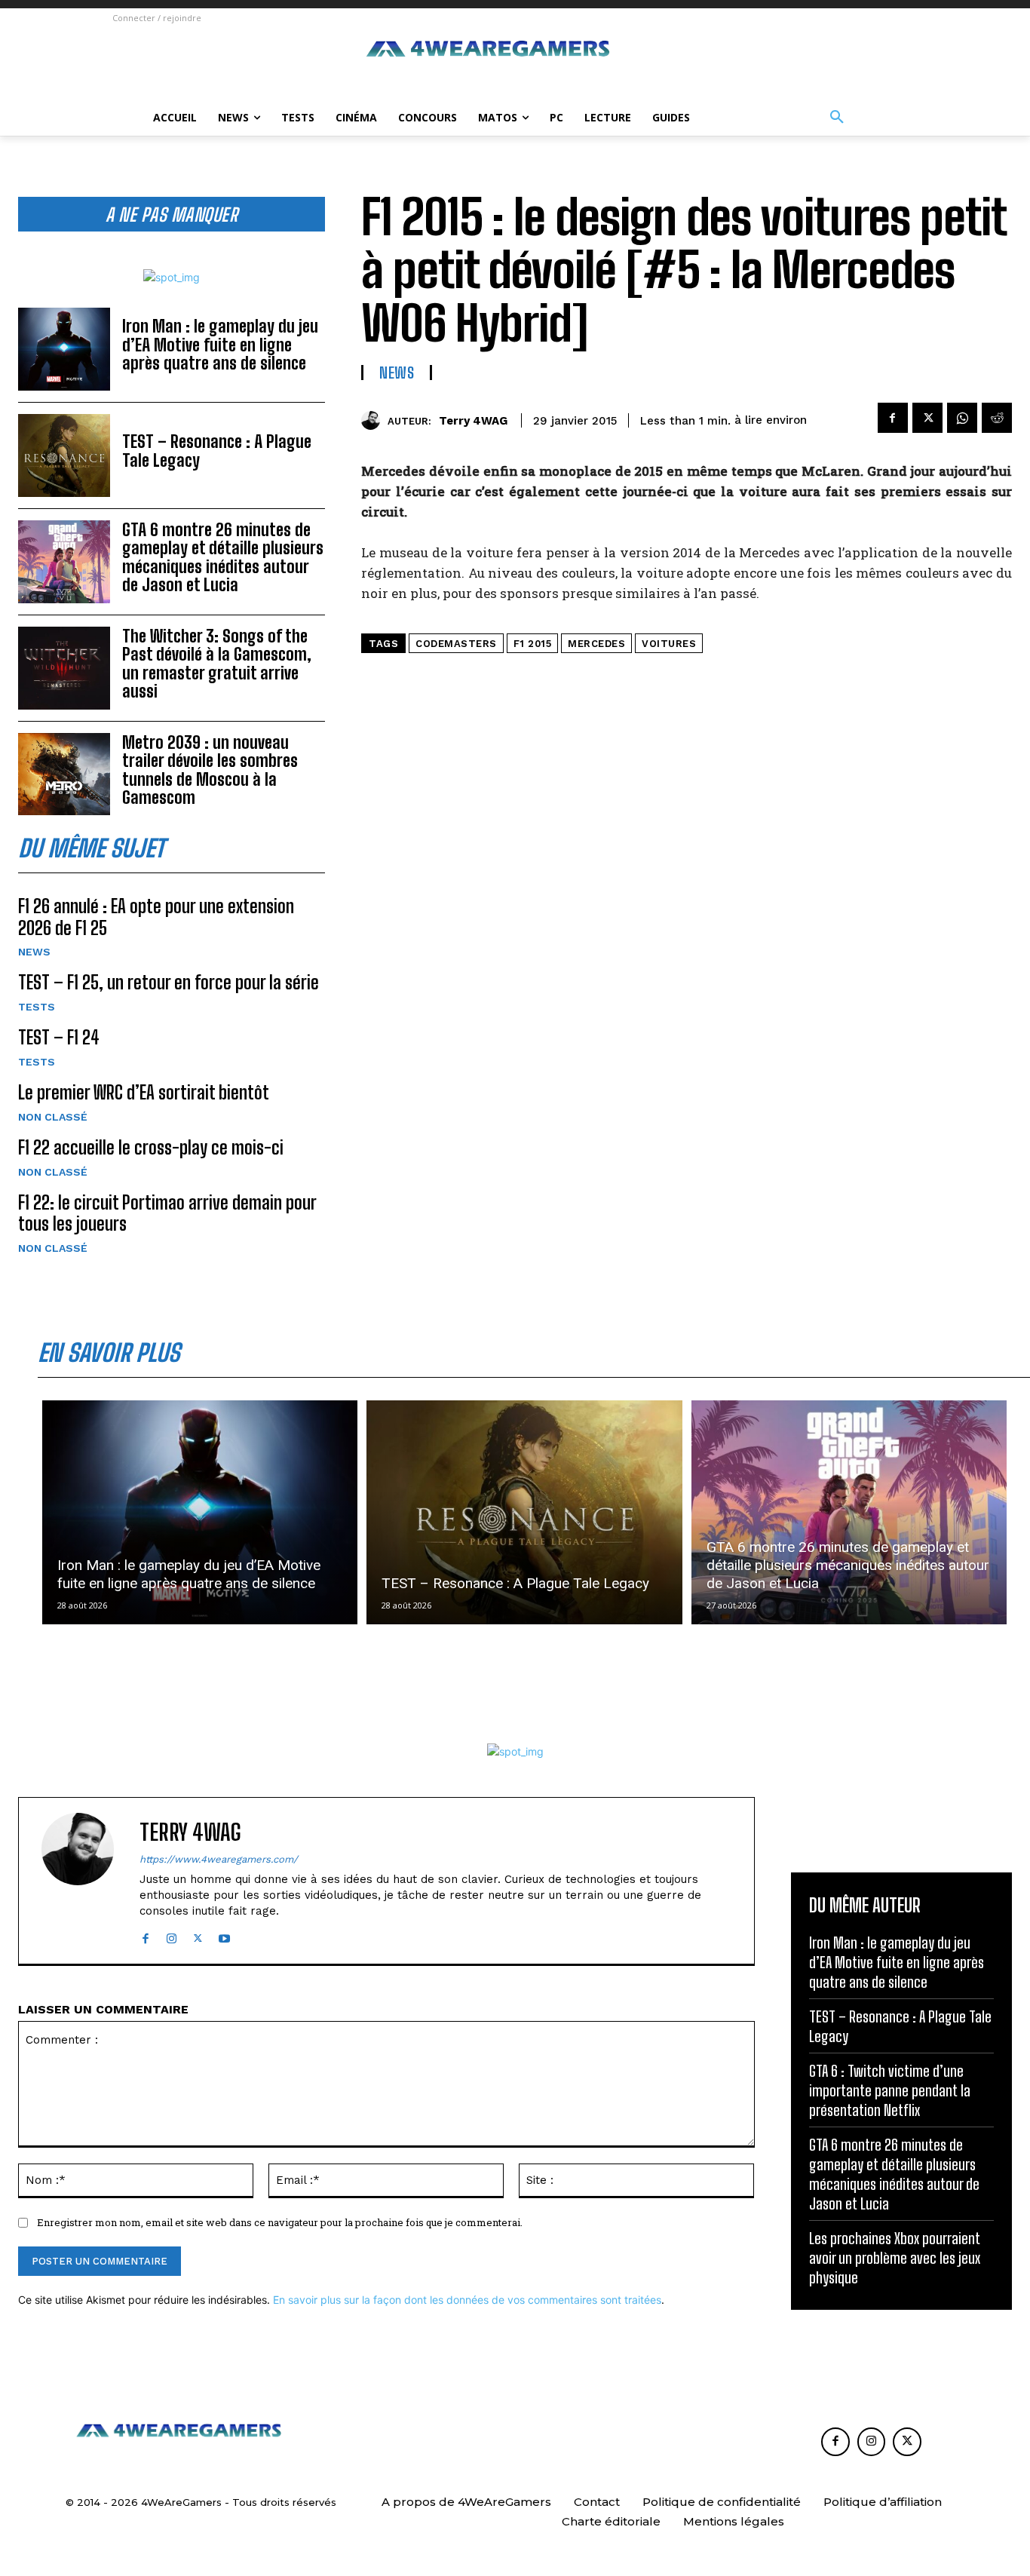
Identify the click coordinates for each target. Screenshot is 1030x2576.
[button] (837, 118)
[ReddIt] (997, 418)
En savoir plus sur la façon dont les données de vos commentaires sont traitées (467, 2300)
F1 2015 (533, 644)
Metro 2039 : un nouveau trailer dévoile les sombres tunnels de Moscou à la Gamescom (210, 770)
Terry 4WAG (473, 421)
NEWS (34, 952)
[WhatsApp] (962, 418)
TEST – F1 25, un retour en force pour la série (169, 982)
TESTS (37, 1007)
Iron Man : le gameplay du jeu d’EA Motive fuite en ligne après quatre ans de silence (220, 344)
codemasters (456, 644)
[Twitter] (927, 418)
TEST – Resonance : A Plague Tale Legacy (217, 451)
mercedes (596, 644)
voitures (669, 644)
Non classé (53, 1117)
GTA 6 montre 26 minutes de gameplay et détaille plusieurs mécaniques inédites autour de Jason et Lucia (223, 557)
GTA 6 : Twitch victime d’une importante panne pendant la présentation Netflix (890, 2090)
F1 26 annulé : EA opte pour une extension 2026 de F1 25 (156, 917)
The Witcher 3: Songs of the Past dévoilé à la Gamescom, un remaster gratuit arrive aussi (217, 664)
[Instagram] (172, 1935)
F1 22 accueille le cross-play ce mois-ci (151, 1147)
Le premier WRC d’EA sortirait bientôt (144, 1092)
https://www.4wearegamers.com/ (219, 1859)
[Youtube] (224, 1935)
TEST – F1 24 (59, 1037)
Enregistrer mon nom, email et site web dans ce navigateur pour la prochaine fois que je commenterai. (280, 2222)
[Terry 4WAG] (374, 420)
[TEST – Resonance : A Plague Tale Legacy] (64, 455)
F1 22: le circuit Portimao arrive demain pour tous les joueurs (167, 1213)
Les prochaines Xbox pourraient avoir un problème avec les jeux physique (895, 2258)
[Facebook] (893, 418)
